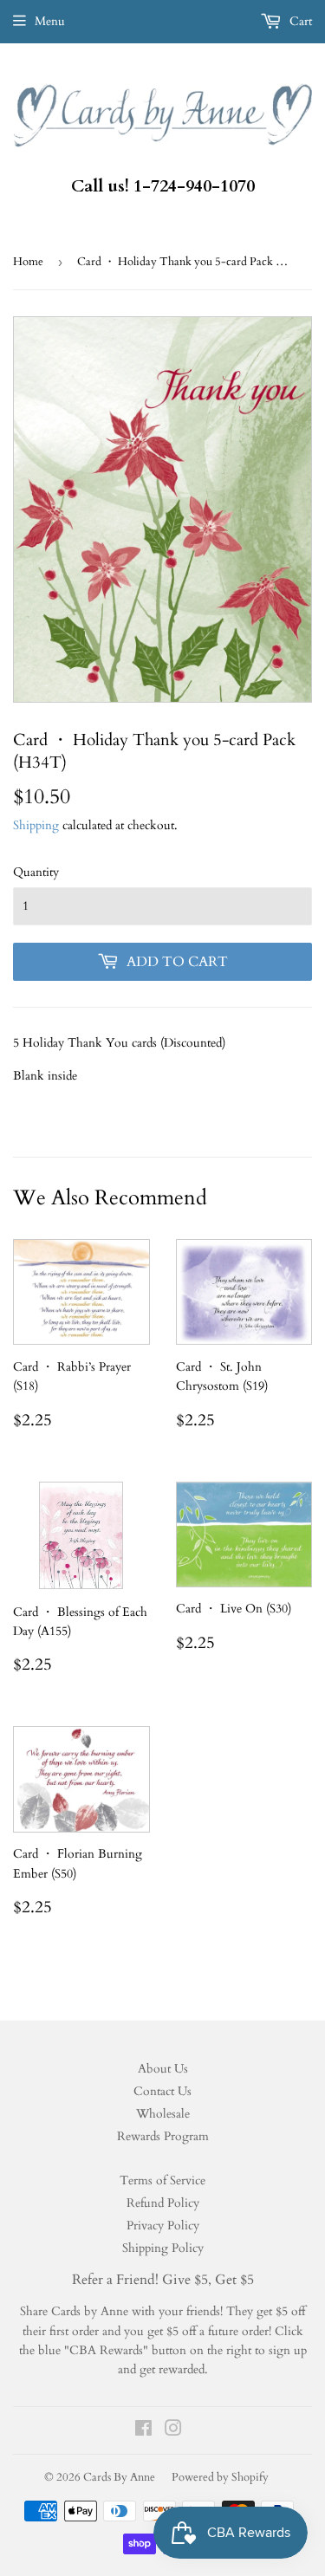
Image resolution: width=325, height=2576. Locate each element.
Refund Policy (163, 2203)
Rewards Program (163, 2136)
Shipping (36, 825)
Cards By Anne (119, 2477)
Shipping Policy (163, 2248)
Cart (299, 21)
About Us (163, 2069)
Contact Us (162, 2091)
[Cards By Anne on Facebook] (143, 2431)
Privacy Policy (163, 2226)
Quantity (36, 872)
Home (28, 262)
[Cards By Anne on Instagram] (173, 2431)
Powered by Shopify (220, 2477)
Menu (50, 21)
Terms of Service (162, 2180)
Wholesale (163, 2114)
